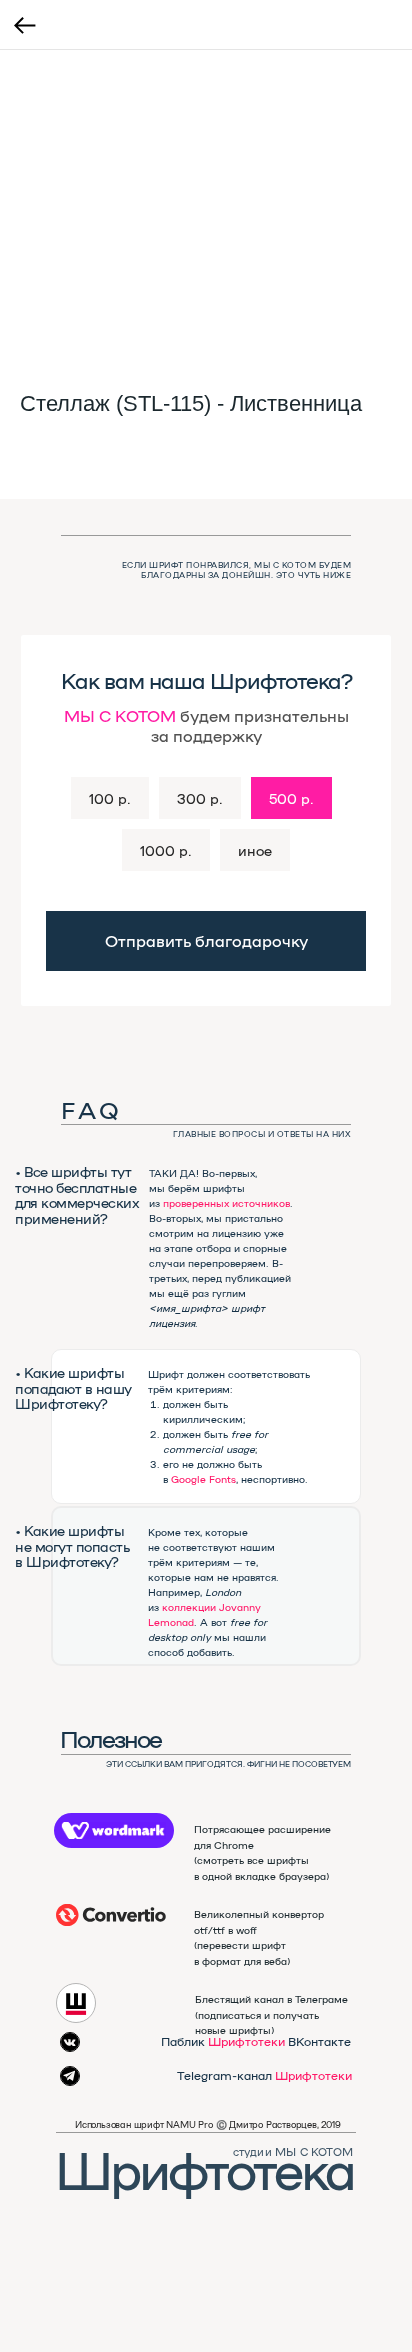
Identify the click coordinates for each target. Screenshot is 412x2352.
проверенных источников (226, 1203)
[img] (111, 1915)
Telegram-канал (264, 2075)
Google (188, 1479)
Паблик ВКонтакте (256, 2041)
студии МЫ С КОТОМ (293, 2151)
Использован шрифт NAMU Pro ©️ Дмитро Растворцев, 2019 (208, 2124)
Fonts (222, 1479)
